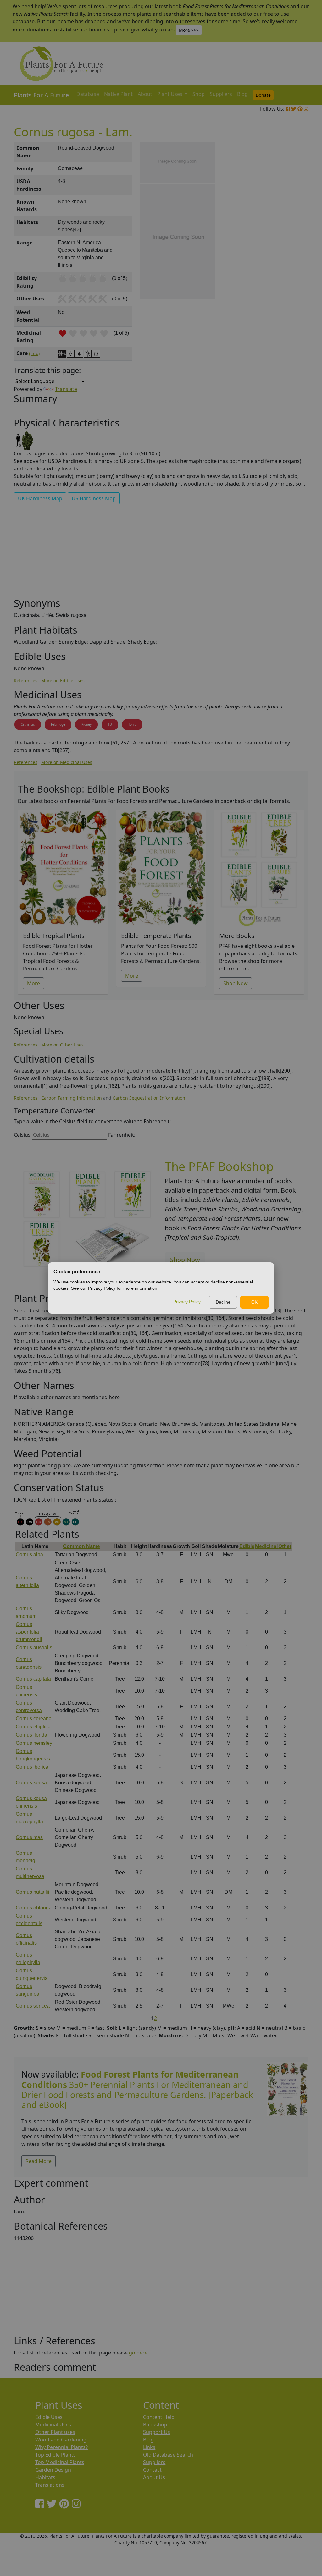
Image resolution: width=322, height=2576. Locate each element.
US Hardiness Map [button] (94, 498)
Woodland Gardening (61, 2440)
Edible (247, 1546)
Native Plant (118, 94)
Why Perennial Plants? (61, 2447)
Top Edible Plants (56, 2455)
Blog (242, 94)
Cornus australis (34, 1648)
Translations (50, 2485)
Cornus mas (29, 1837)
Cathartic (28, 724)
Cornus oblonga (34, 1908)
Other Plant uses (55, 2432)
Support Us (157, 2432)
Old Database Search (168, 2455)
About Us (154, 2477)
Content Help (159, 2417)
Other (285, 1546)
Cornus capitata (33, 1679)
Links (149, 2447)
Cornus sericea (33, 2006)
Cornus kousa (31, 1783)
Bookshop (155, 2425)
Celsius (22, 1135)
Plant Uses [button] (170, 94)
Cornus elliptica (33, 1727)
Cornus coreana (34, 1719)
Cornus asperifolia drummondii (29, 1632)
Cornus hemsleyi (35, 1743)
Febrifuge (58, 724)
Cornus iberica (32, 1767)
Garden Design (53, 2470)
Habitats (45, 2477)
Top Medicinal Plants (60, 2462)
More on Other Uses (62, 1045)
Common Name (81, 1546)
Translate (66, 389)
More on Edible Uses (63, 681)
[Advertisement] (287, 249)
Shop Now (236, 983)
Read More (39, 2161)
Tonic (132, 724)
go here (138, 2353)
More (33, 983)
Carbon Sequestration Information (149, 1098)
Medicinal (266, 1546)
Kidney (86, 724)
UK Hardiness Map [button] (40, 498)
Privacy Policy (187, 1302)
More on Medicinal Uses (67, 762)
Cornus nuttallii (33, 1892)
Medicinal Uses (53, 2425)
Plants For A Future (41, 95)
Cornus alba (29, 1554)
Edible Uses (49, 2417)
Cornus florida (31, 1735)
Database (88, 94)
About (145, 94)
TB (110, 724)
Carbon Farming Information (72, 1098)
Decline (223, 1302)
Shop (199, 94)
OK (254, 1302)
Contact (152, 2470)
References (26, 681)
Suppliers (221, 94)
